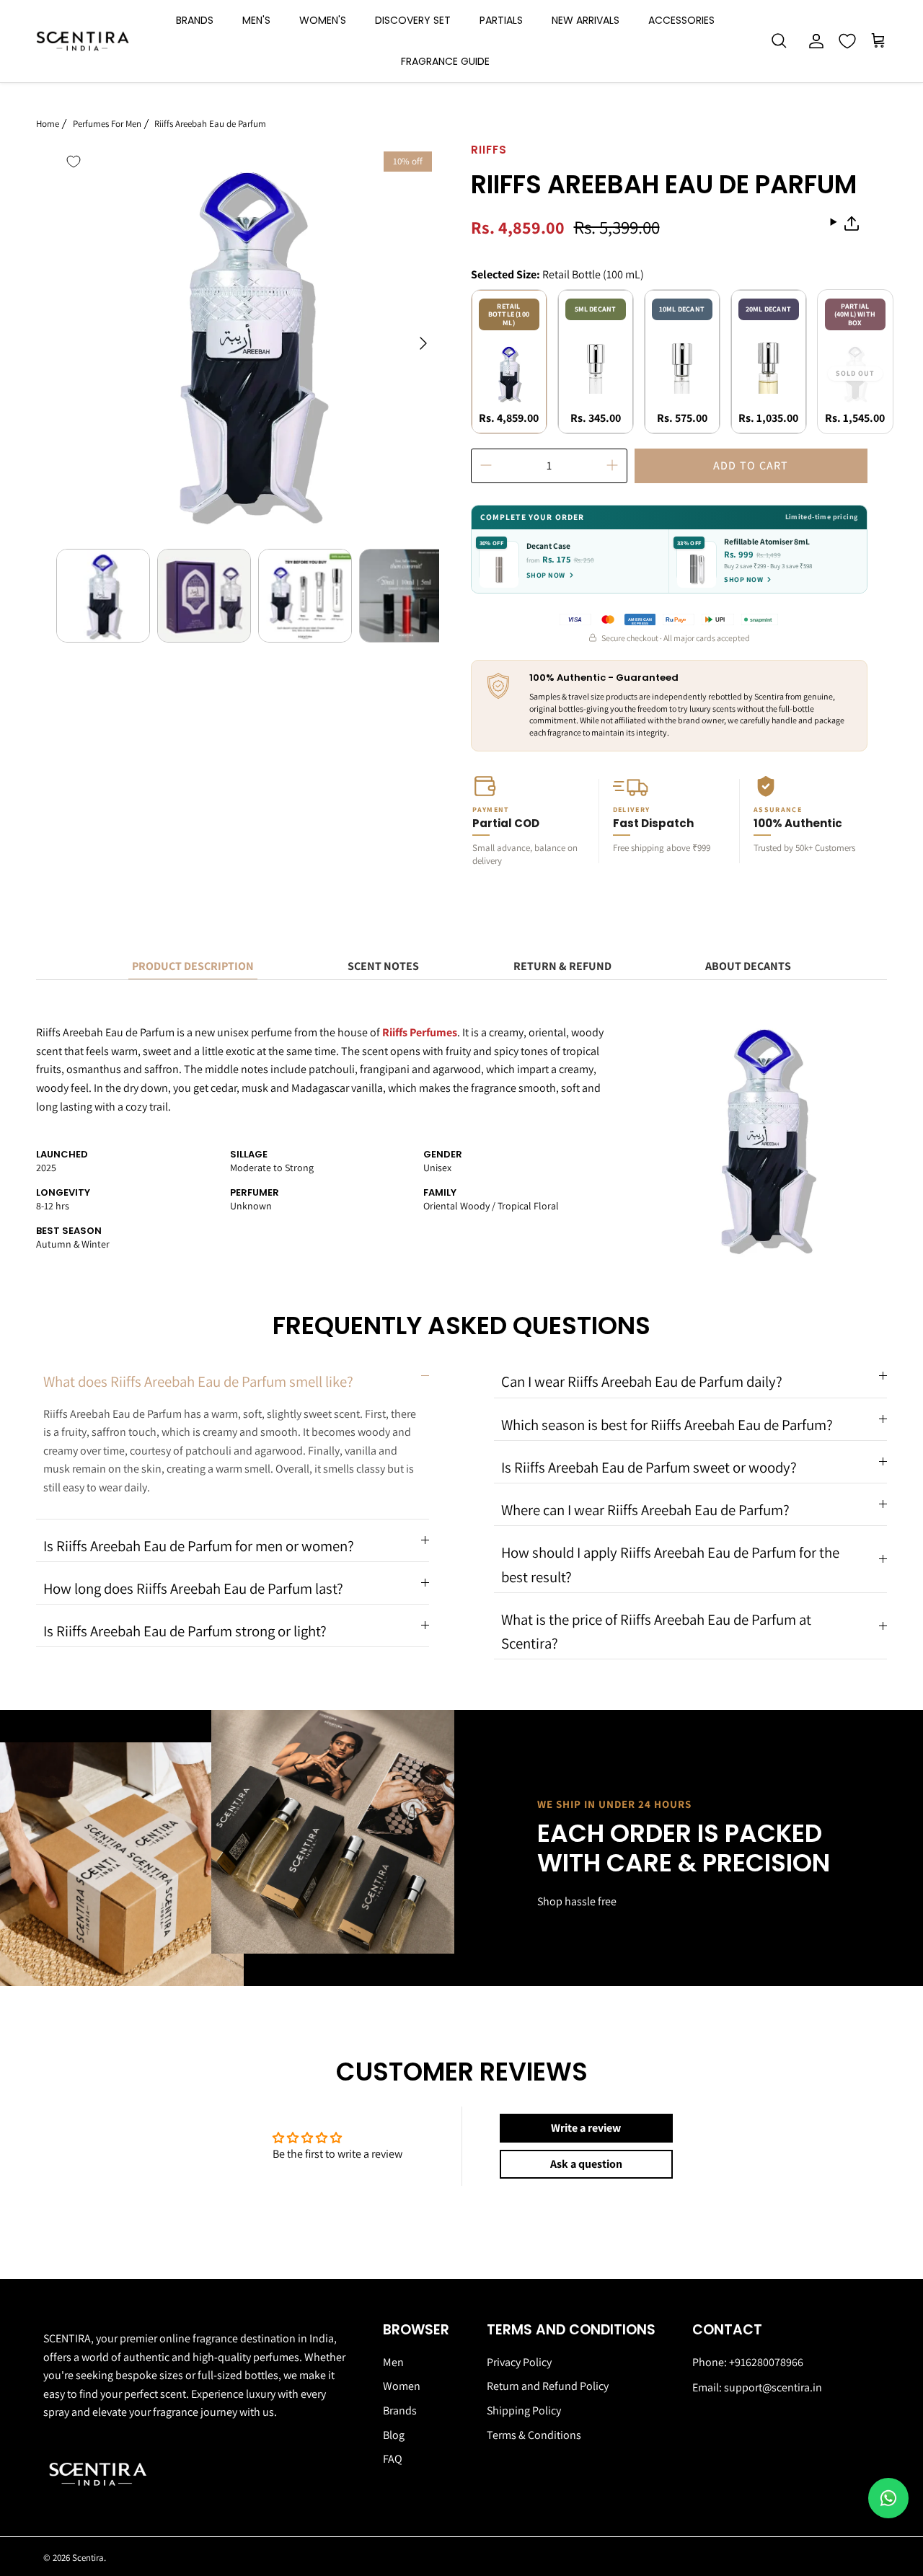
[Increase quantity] (612, 466)
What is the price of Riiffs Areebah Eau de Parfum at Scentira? (656, 1631)
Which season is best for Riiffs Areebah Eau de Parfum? (667, 1425)
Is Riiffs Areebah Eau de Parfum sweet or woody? (649, 1467)
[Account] (813, 41)
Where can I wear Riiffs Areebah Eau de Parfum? (645, 1510)
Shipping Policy (524, 2410)
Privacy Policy (519, 2362)
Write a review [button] (586, 2128)
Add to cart (751, 466)
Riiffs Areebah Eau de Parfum (210, 123)
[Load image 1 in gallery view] (248, 336)
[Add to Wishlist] (74, 162)
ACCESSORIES (681, 20)
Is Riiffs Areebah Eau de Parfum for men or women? (199, 1546)
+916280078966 (766, 2362)
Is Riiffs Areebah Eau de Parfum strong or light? (185, 1631)
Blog (394, 2435)
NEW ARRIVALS (586, 20)
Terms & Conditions (534, 2435)
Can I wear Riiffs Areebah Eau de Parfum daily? (642, 1381)
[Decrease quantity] (486, 466)
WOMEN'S (323, 20)
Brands (400, 2410)
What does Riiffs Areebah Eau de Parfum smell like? (198, 1381)
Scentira (88, 2558)
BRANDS (195, 20)
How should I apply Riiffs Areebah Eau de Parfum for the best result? (670, 1564)
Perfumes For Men (107, 123)
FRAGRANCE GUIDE (445, 61)
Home (48, 123)
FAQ (393, 2459)
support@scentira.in (773, 2387)
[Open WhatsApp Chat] (888, 2498)
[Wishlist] (847, 41)
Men (393, 2362)
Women (402, 2386)
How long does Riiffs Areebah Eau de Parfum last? (193, 1588)
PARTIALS (501, 20)
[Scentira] (83, 41)
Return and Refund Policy (548, 2386)
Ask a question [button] (586, 2164)
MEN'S (256, 20)
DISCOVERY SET (413, 20)
